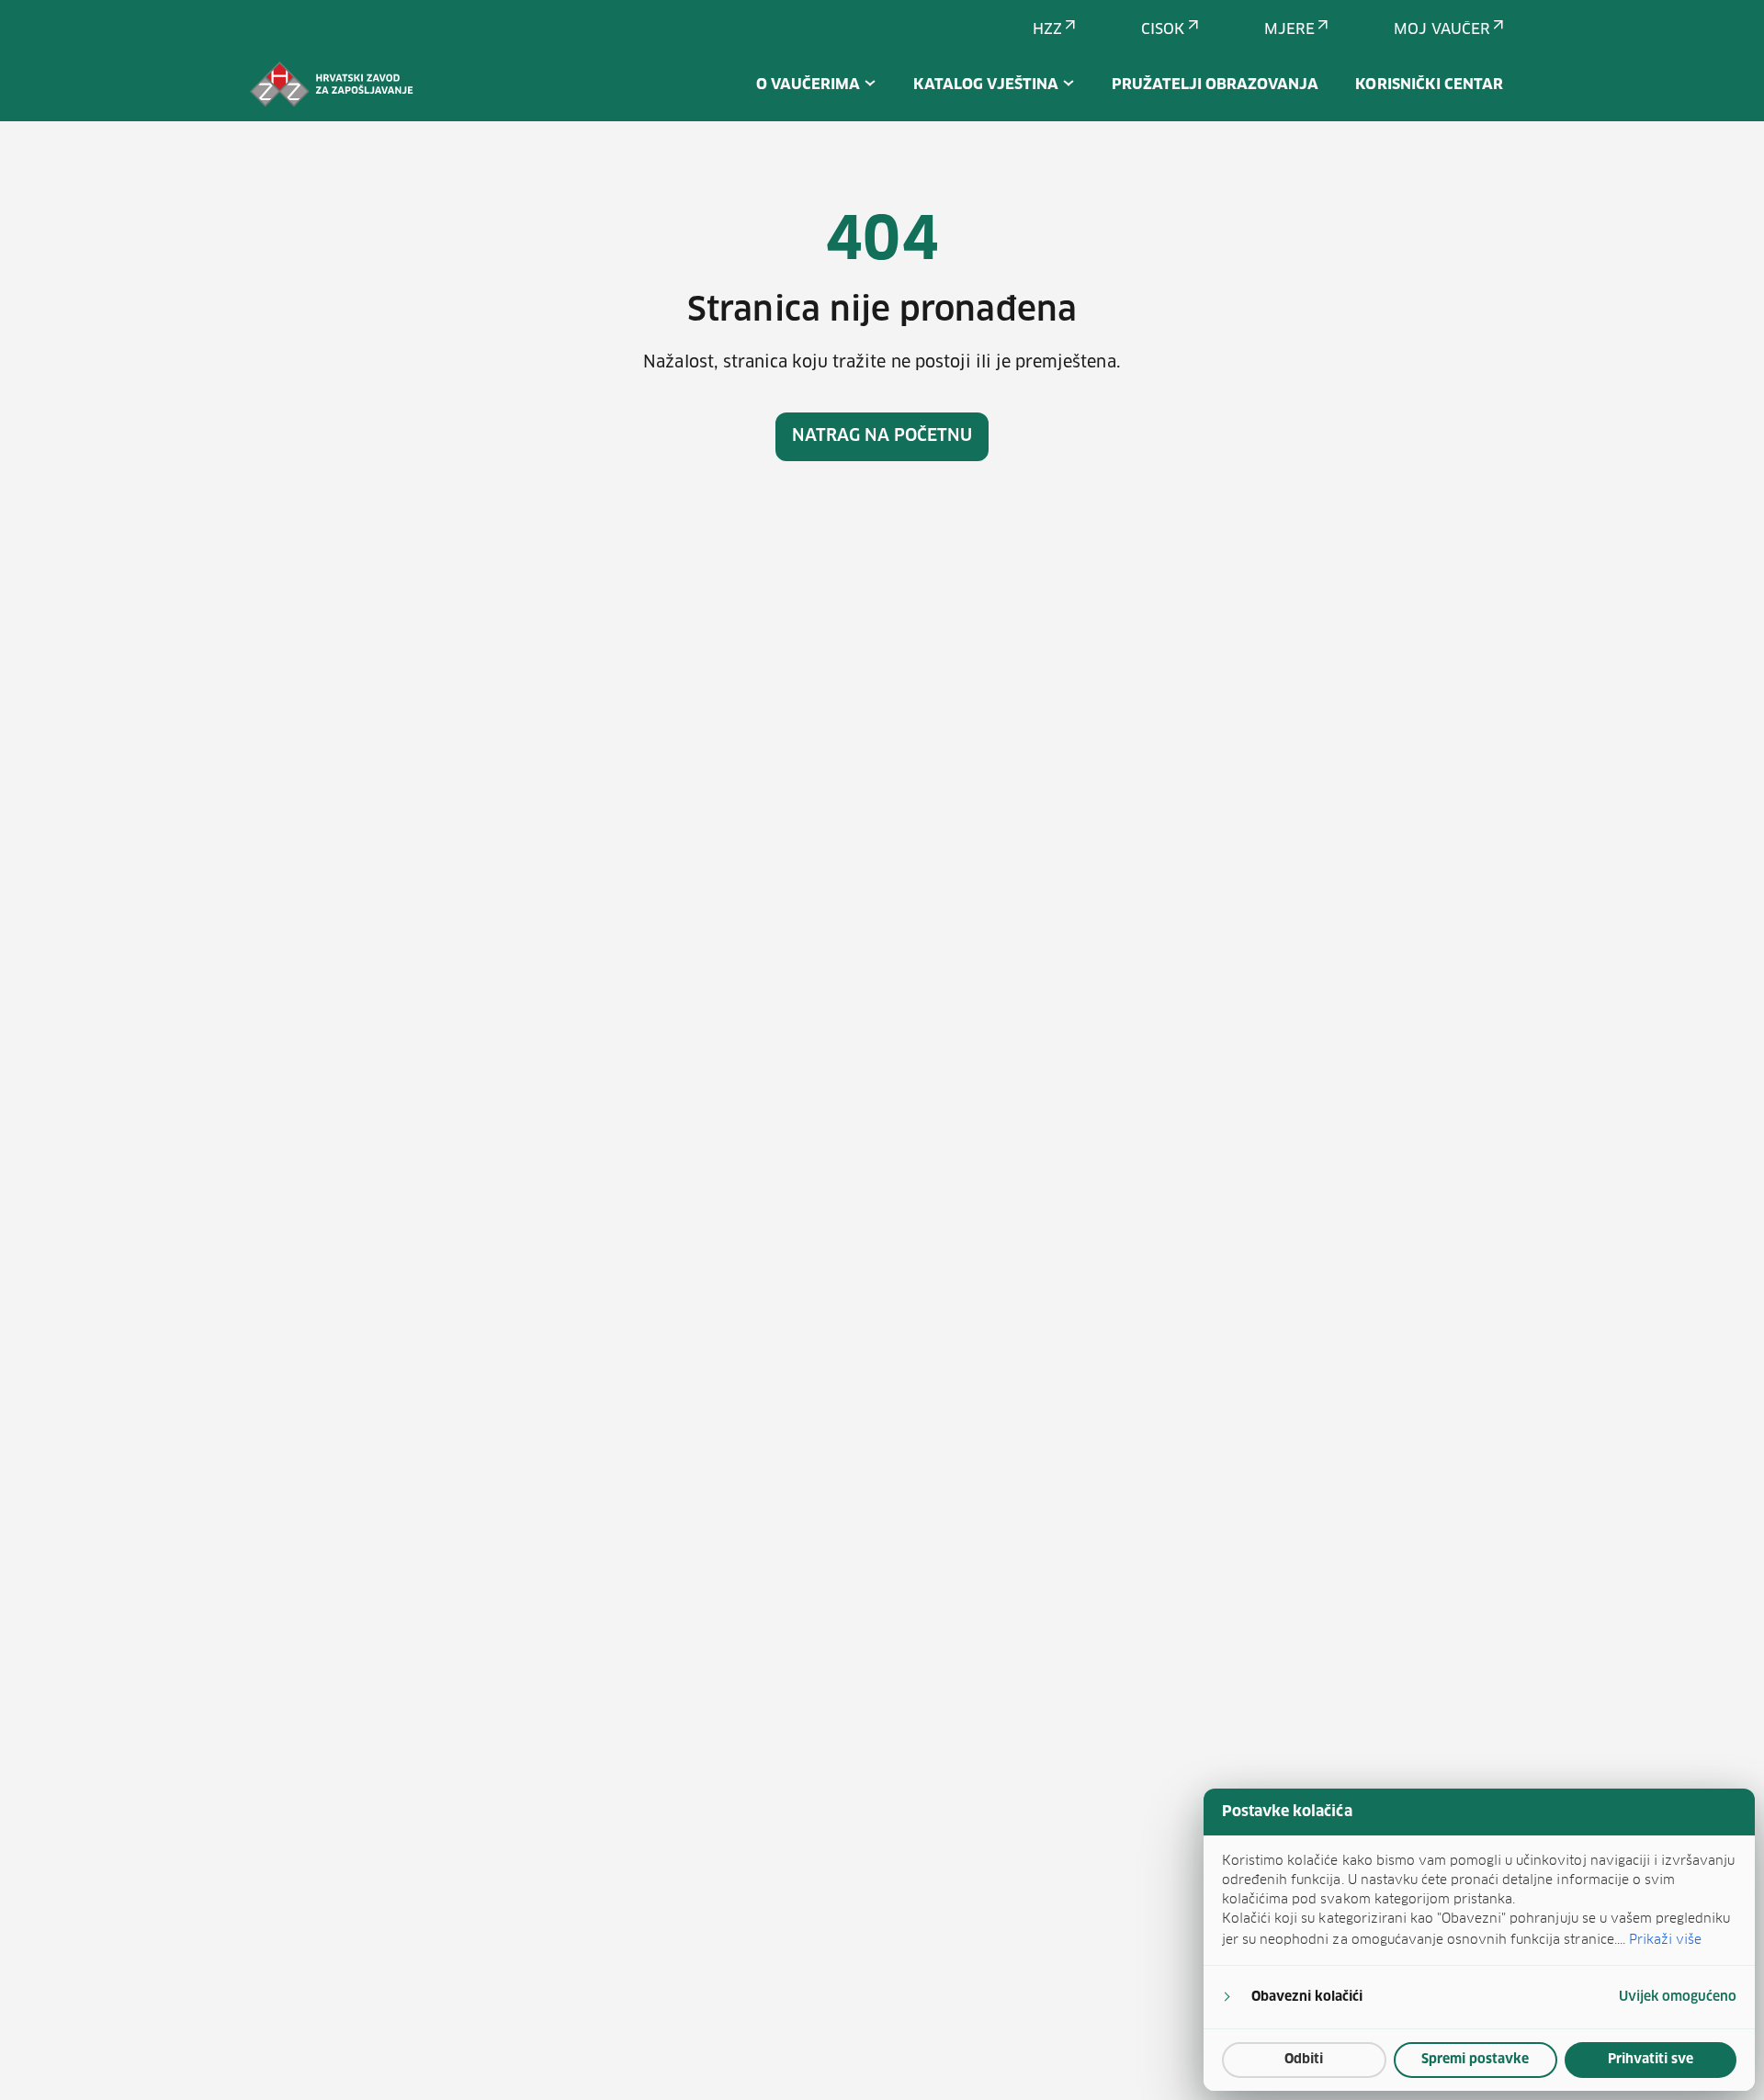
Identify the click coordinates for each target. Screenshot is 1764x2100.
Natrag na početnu (882, 436)
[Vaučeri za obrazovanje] (332, 85)
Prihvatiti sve (1651, 2060)
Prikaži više (1665, 1939)
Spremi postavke (1475, 2060)
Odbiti (1304, 2060)
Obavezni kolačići (1307, 1997)
